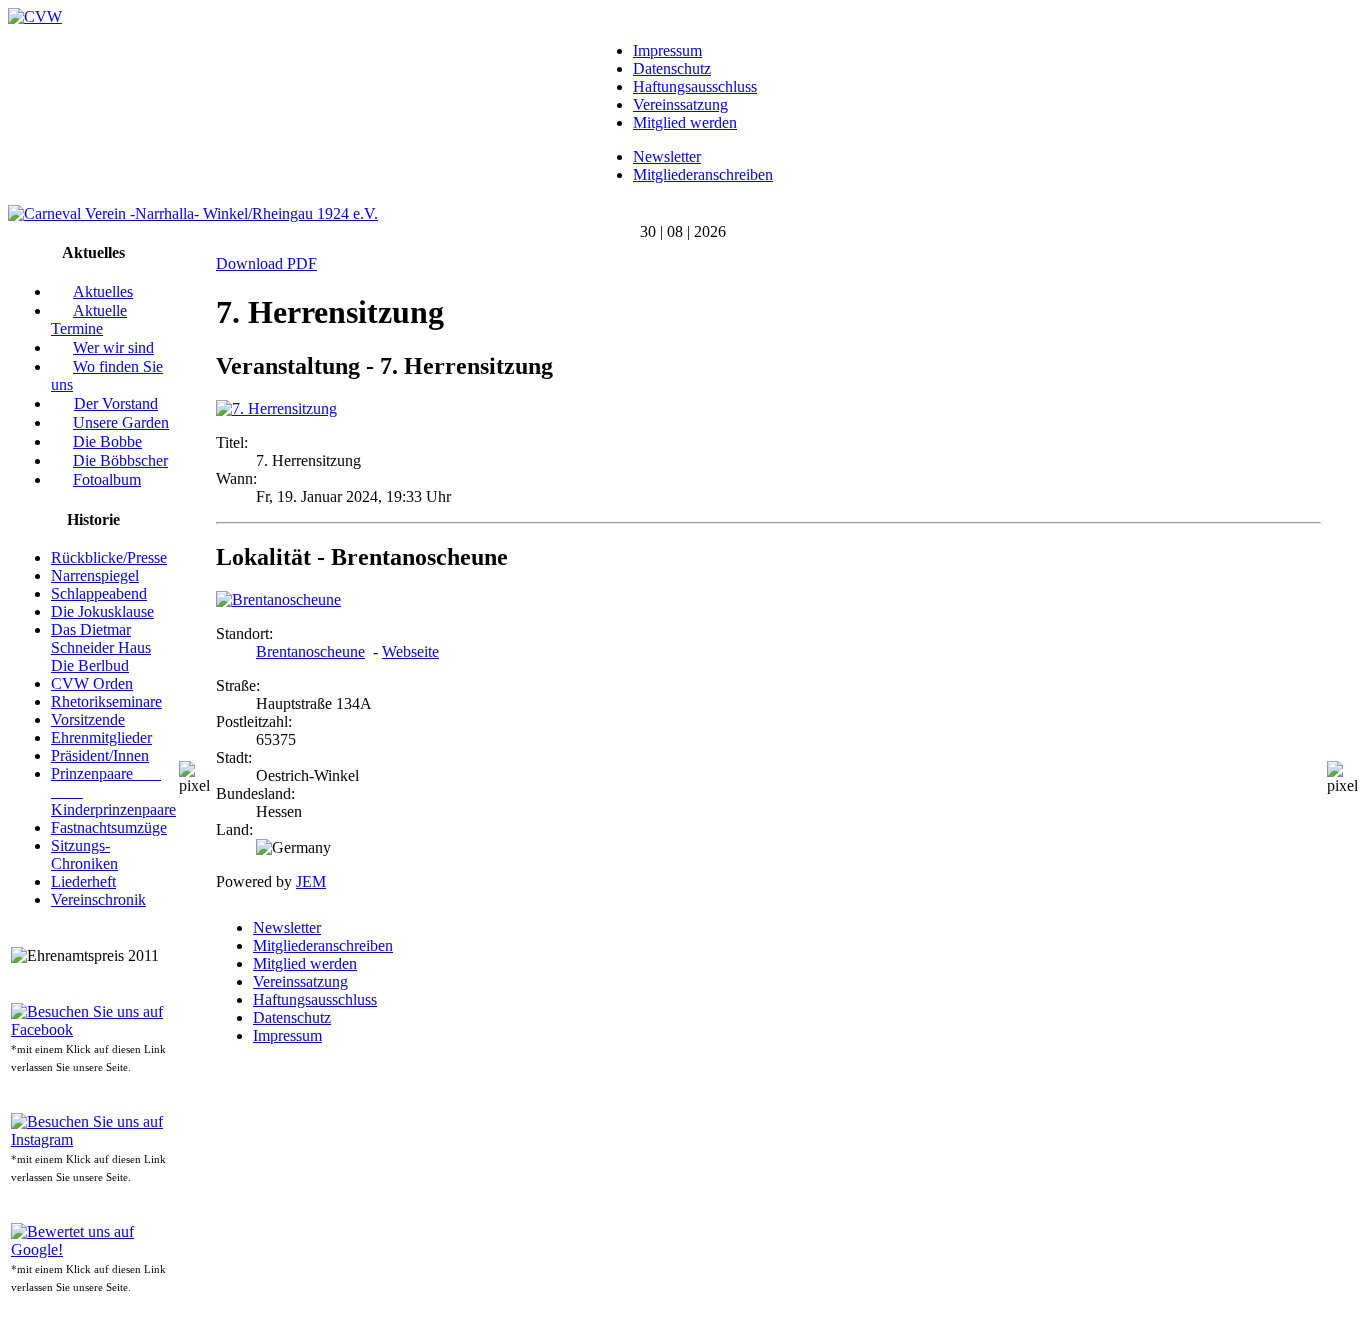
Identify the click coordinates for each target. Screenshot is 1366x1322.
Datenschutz (672, 68)
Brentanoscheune (310, 651)
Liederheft (83, 881)
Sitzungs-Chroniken (84, 854)
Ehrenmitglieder (101, 737)
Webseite (410, 651)
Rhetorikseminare (106, 701)
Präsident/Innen (100, 755)
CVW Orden (92, 683)
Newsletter (667, 156)
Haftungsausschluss (695, 86)
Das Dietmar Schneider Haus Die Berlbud (101, 647)
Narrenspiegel (95, 575)
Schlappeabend (99, 593)
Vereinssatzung (680, 104)
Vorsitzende (88, 719)
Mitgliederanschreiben (703, 174)
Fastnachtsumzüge (109, 827)
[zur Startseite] (35, 16)
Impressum (667, 50)
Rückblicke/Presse (109, 557)
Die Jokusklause (102, 611)
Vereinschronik (98, 899)
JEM (311, 881)
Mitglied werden (685, 122)
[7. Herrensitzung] (276, 408)
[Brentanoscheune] (278, 599)
